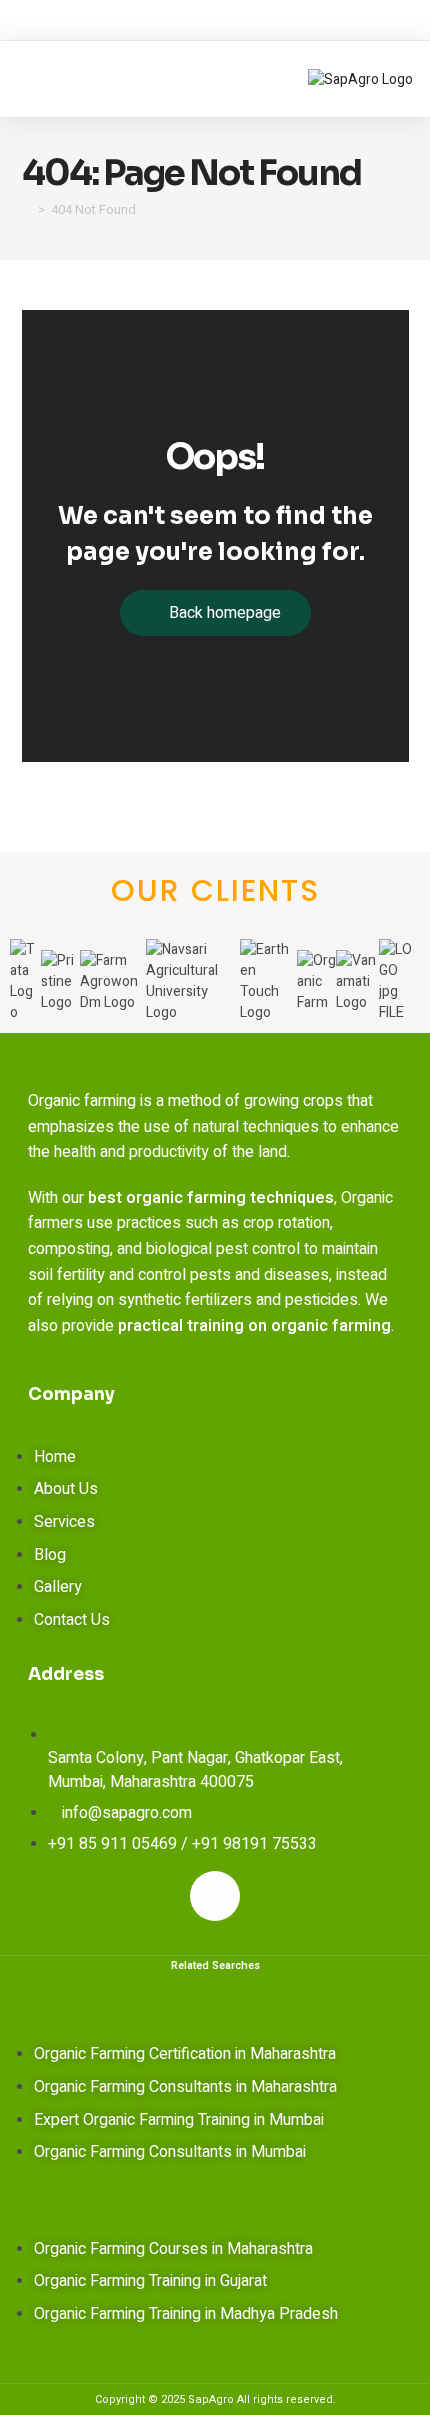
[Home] (27, 209)
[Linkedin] (278, 1896)
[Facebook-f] (152, 1896)
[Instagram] (215, 1896)
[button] (49, 79)
